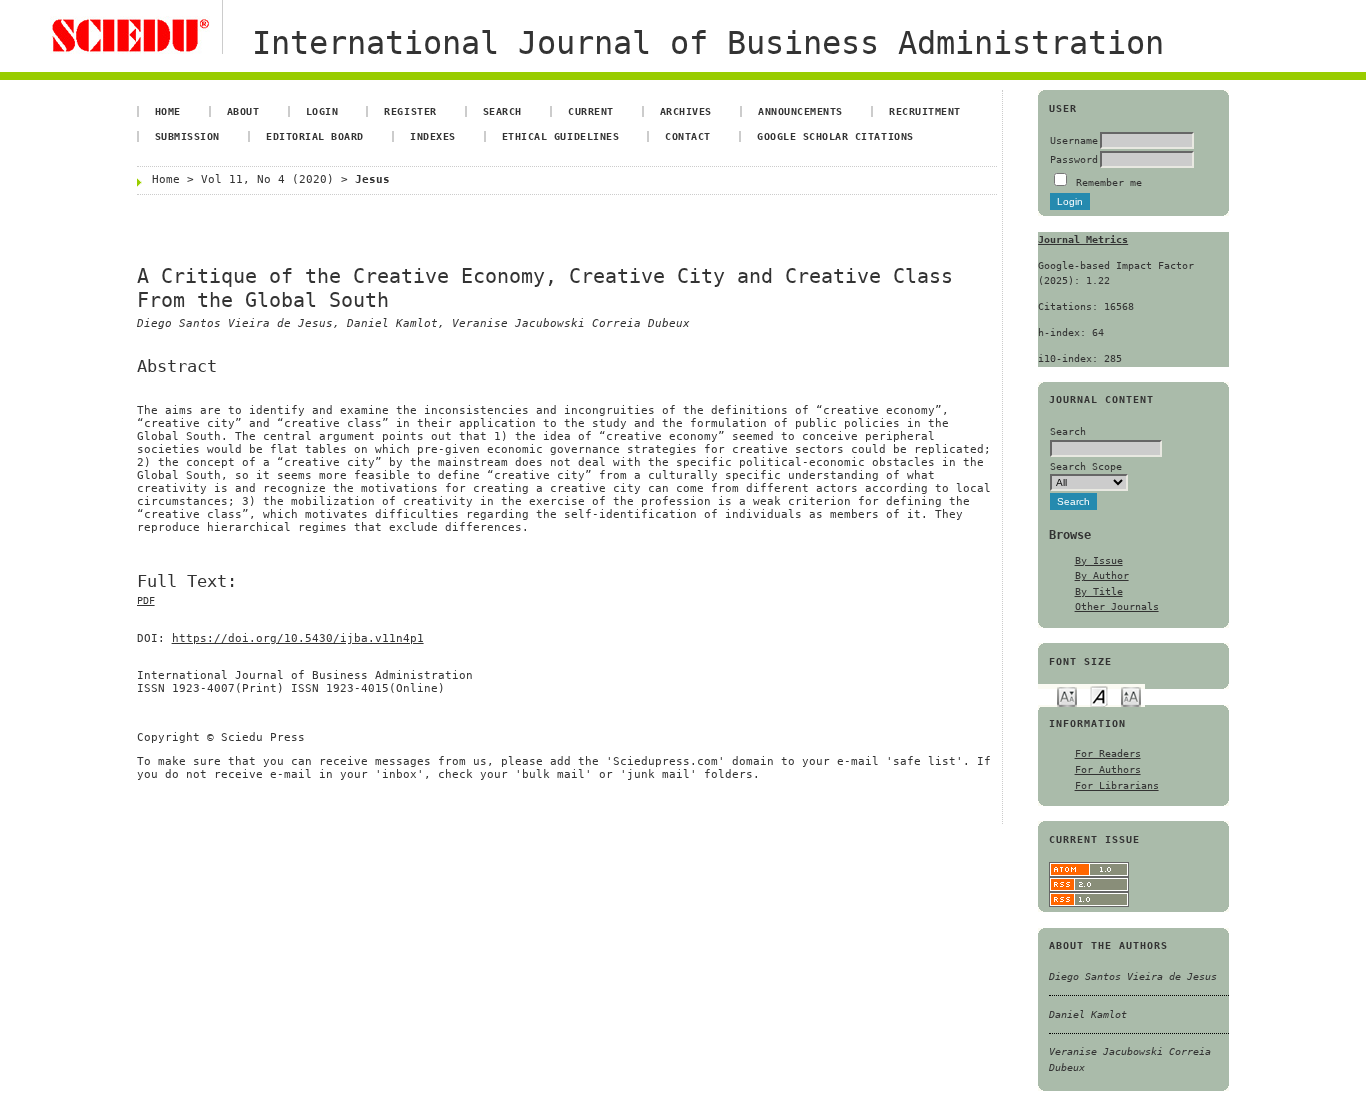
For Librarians (1117, 785)
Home (168, 111)
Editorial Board (315, 136)
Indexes (433, 136)
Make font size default (1099, 695)
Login (322, 111)
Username (1074, 140)
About (243, 111)
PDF (146, 600)
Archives (686, 111)
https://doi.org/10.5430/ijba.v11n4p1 (298, 638)
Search (502, 111)
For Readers (1108, 753)
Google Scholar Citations (835, 136)
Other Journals (1117, 606)
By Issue (1099, 560)
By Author (1102, 575)
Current (591, 111)
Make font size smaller (1067, 695)
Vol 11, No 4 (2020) (267, 179)
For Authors (1108, 769)
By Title (1099, 591)
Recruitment (925, 111)
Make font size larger (1131, 695)
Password (1074, 159)
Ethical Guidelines (560, 136)
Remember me (1109, 182)
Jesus (372, 179)
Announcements (800, 111)
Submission (187, 136)
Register (410, 111)
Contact (688, 136)
